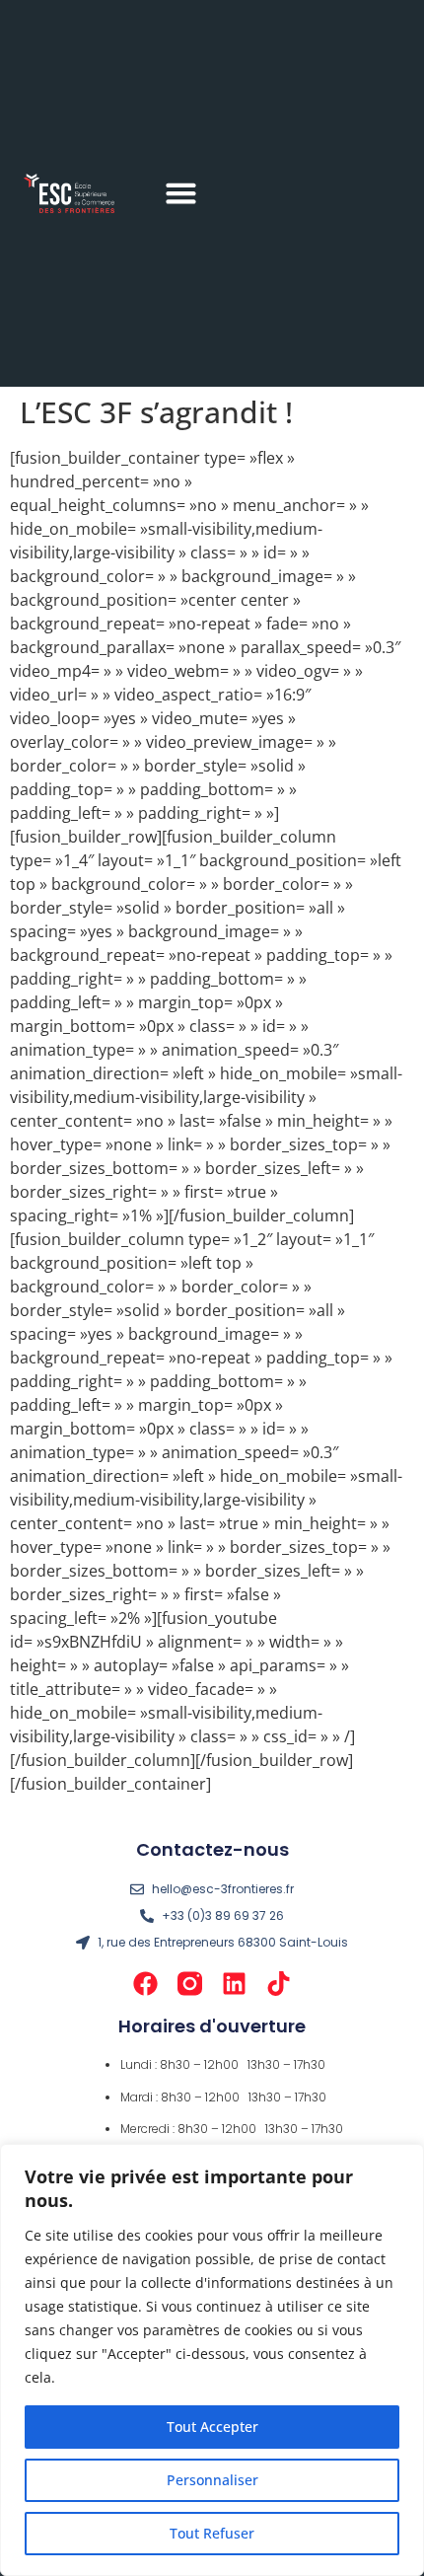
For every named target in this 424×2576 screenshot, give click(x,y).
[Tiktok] (279, 1984)
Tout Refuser (212, 2533)
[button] (181, 193)
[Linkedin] (234, 1984)
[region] (212, 2360)
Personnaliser (212, 2480)
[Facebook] (145, 1984)
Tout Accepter (212, 2427)
